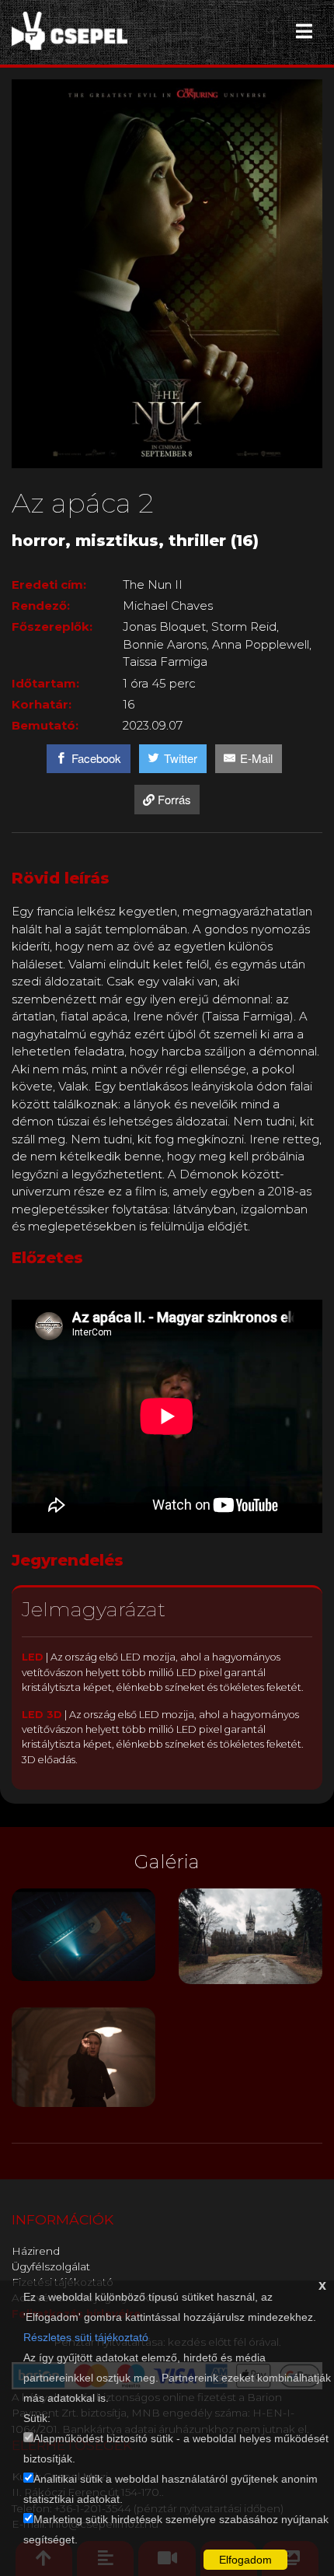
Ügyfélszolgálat (51, 2266)
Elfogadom (245, 2560)
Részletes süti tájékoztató (86, 2337)
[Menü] (304, 31)
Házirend (36, 2251)
